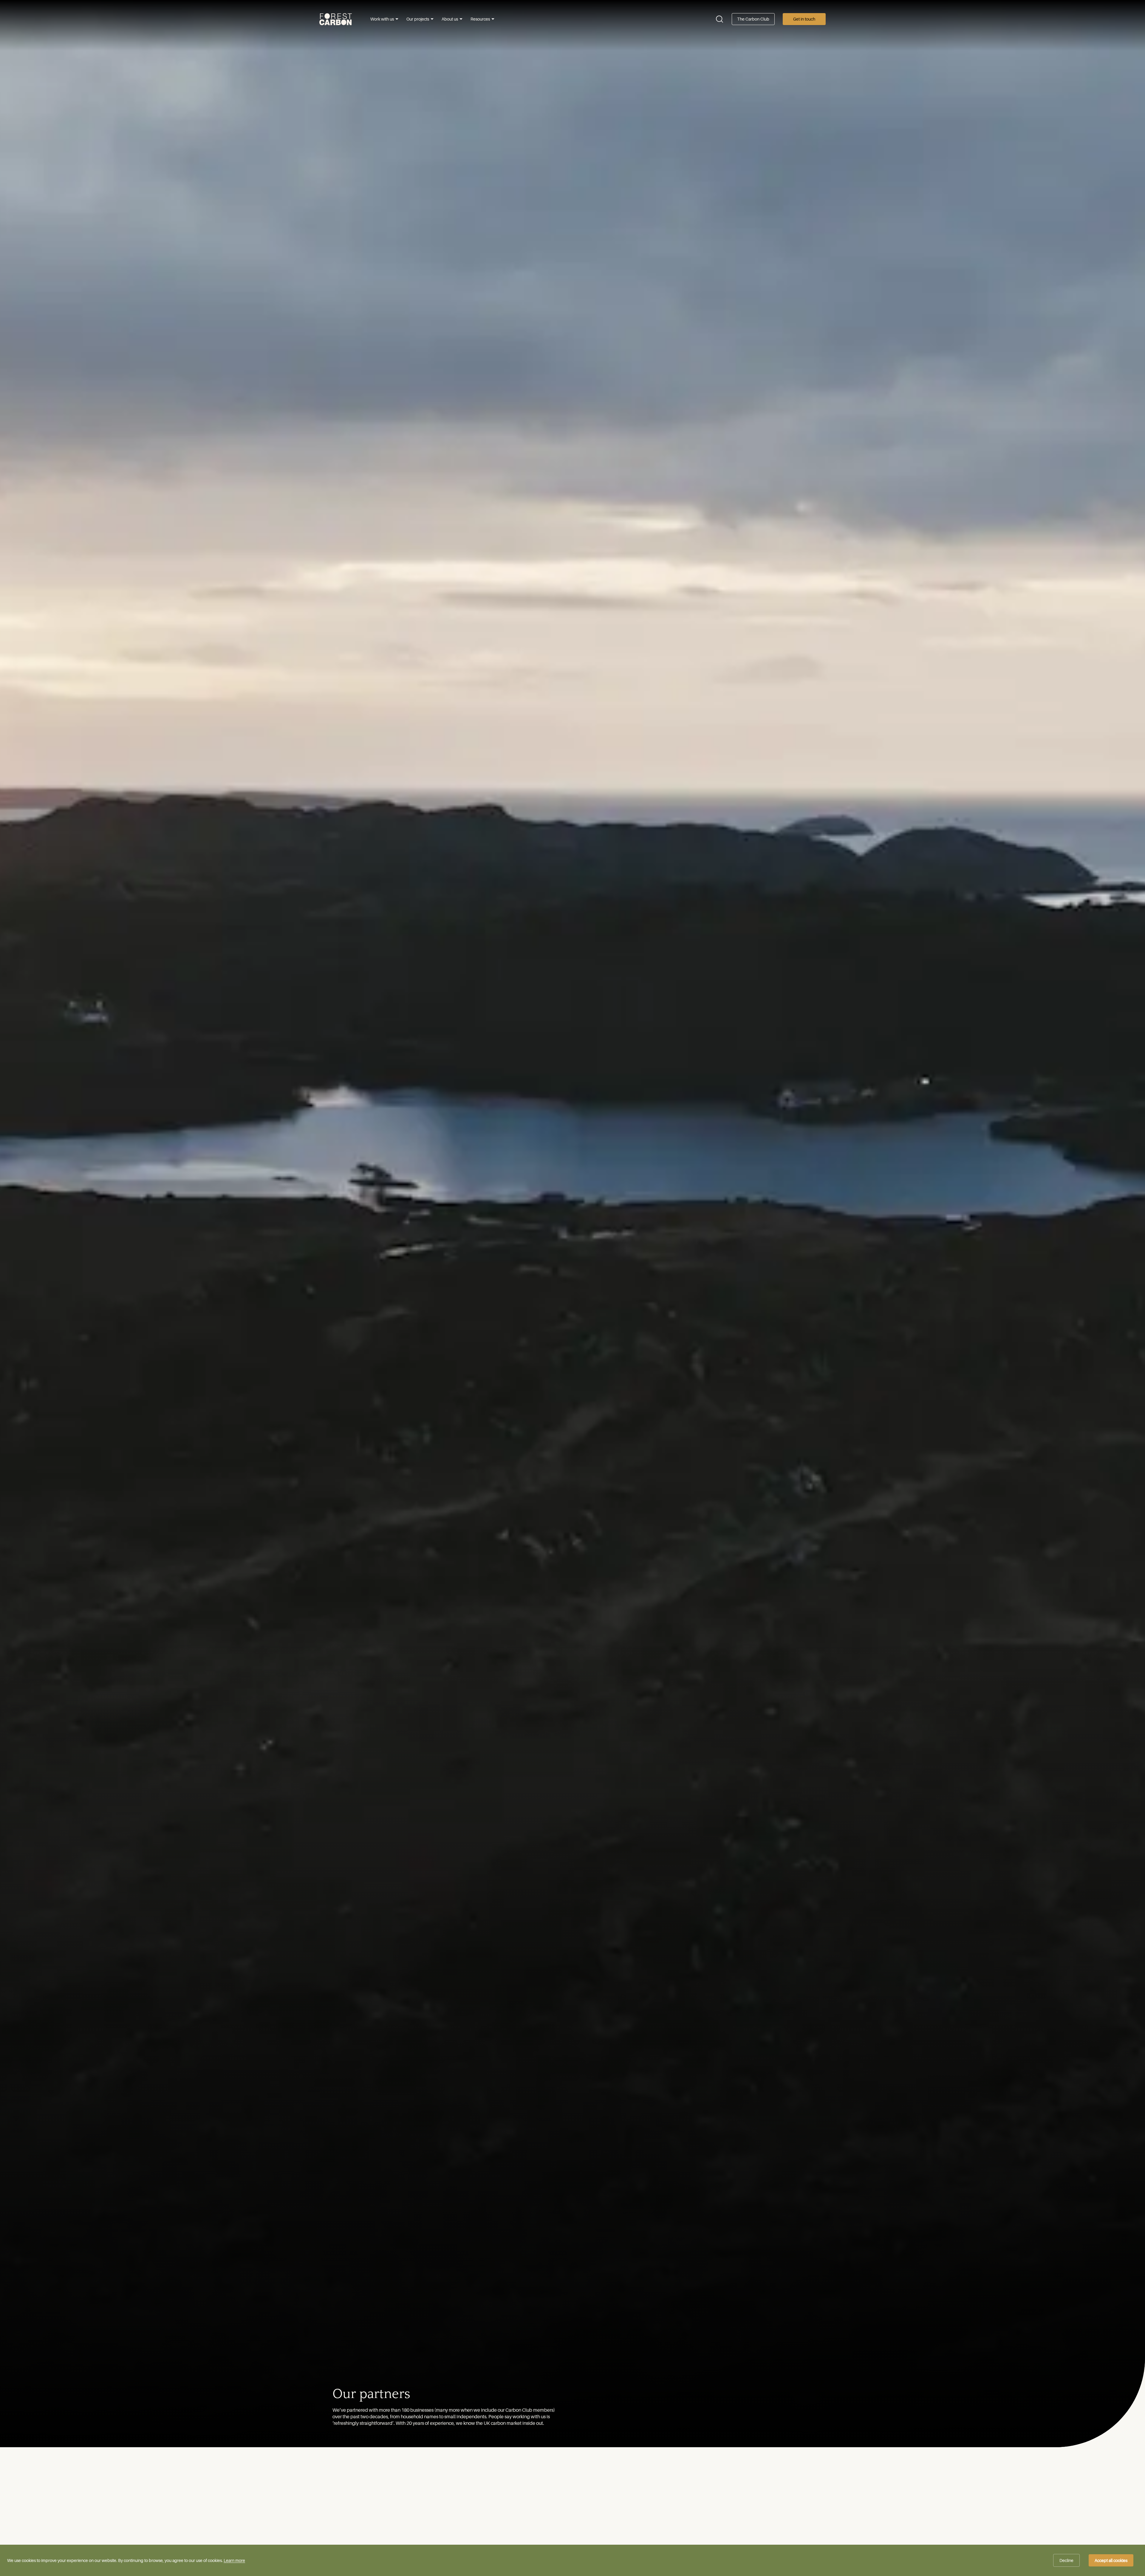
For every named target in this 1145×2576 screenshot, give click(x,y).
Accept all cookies (1111, 2560)
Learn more (234, 2560)
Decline (1066, 2560)
